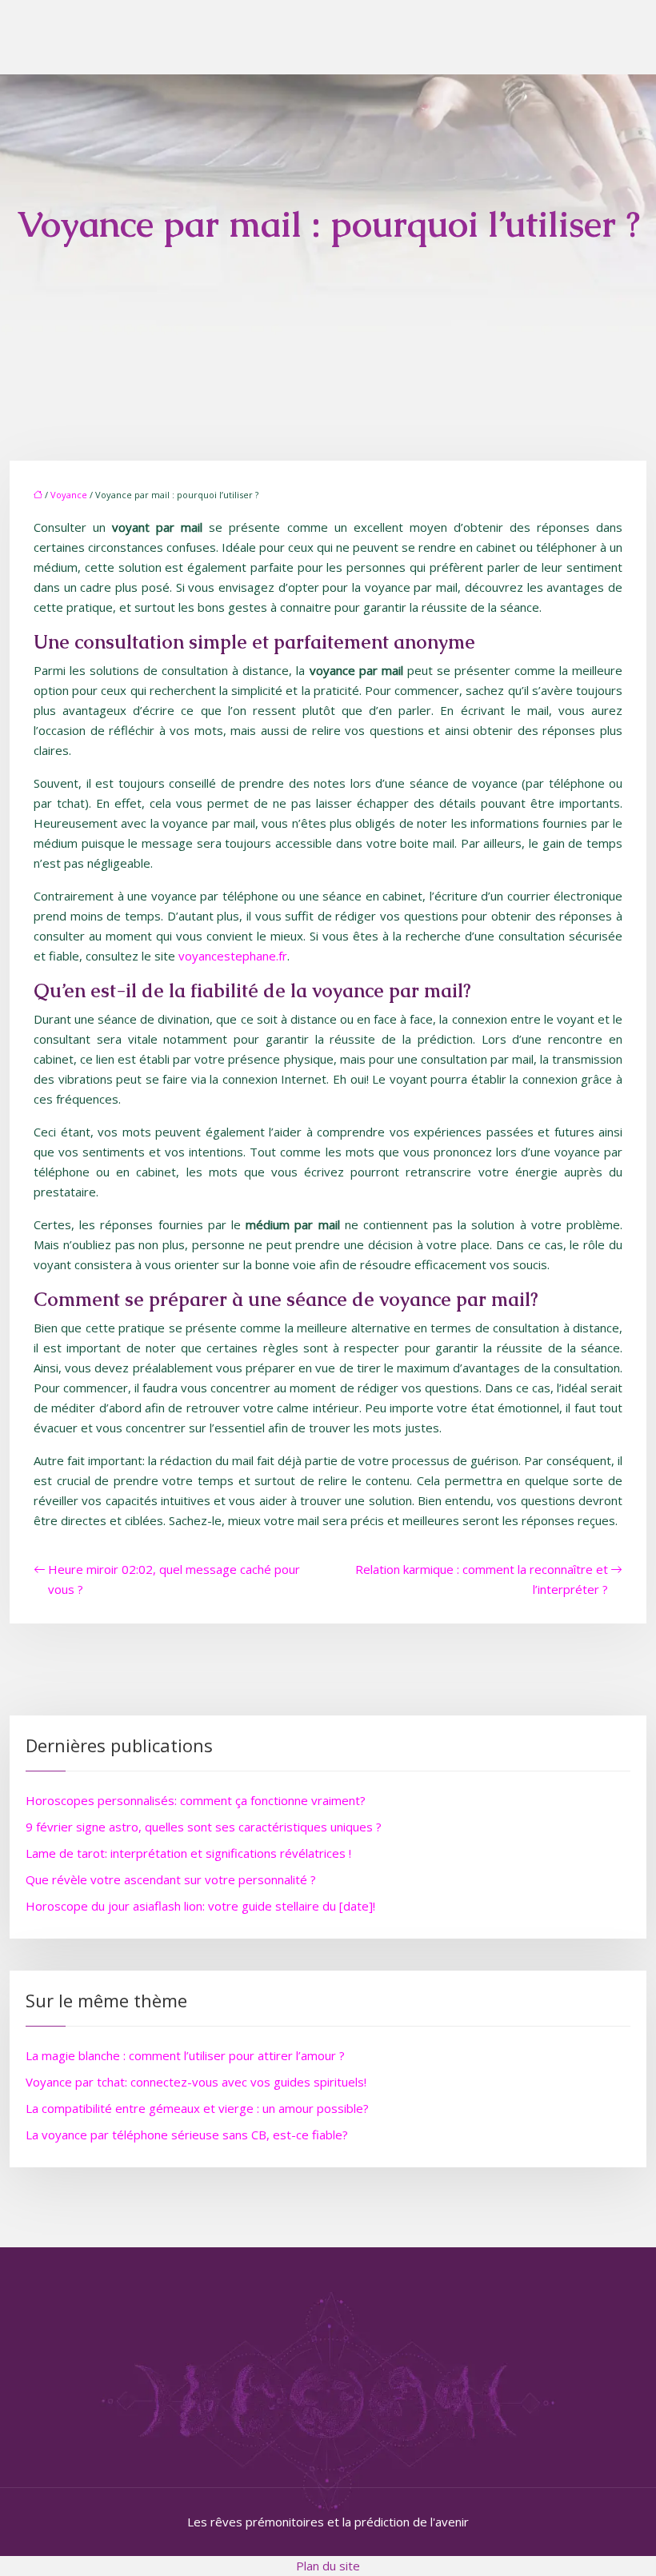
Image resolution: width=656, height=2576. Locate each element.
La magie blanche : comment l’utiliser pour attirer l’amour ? (185, 2055)
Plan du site (328, 2566)
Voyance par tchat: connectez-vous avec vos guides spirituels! (196, 2082)
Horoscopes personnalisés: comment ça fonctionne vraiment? (196, 1800)
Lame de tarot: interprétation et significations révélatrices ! (188, 1853)
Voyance (69, 495)
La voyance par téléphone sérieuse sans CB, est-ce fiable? (187, 2135)
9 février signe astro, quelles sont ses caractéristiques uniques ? (204, 1827)
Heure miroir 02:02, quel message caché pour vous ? (174, 1579)
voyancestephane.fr (233, 956)
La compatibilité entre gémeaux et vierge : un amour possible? (197, 2108)
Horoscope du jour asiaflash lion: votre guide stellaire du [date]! (200, 1906)
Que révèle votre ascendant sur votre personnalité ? (171, 1879)
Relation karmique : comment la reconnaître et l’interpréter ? (482, 1579)
